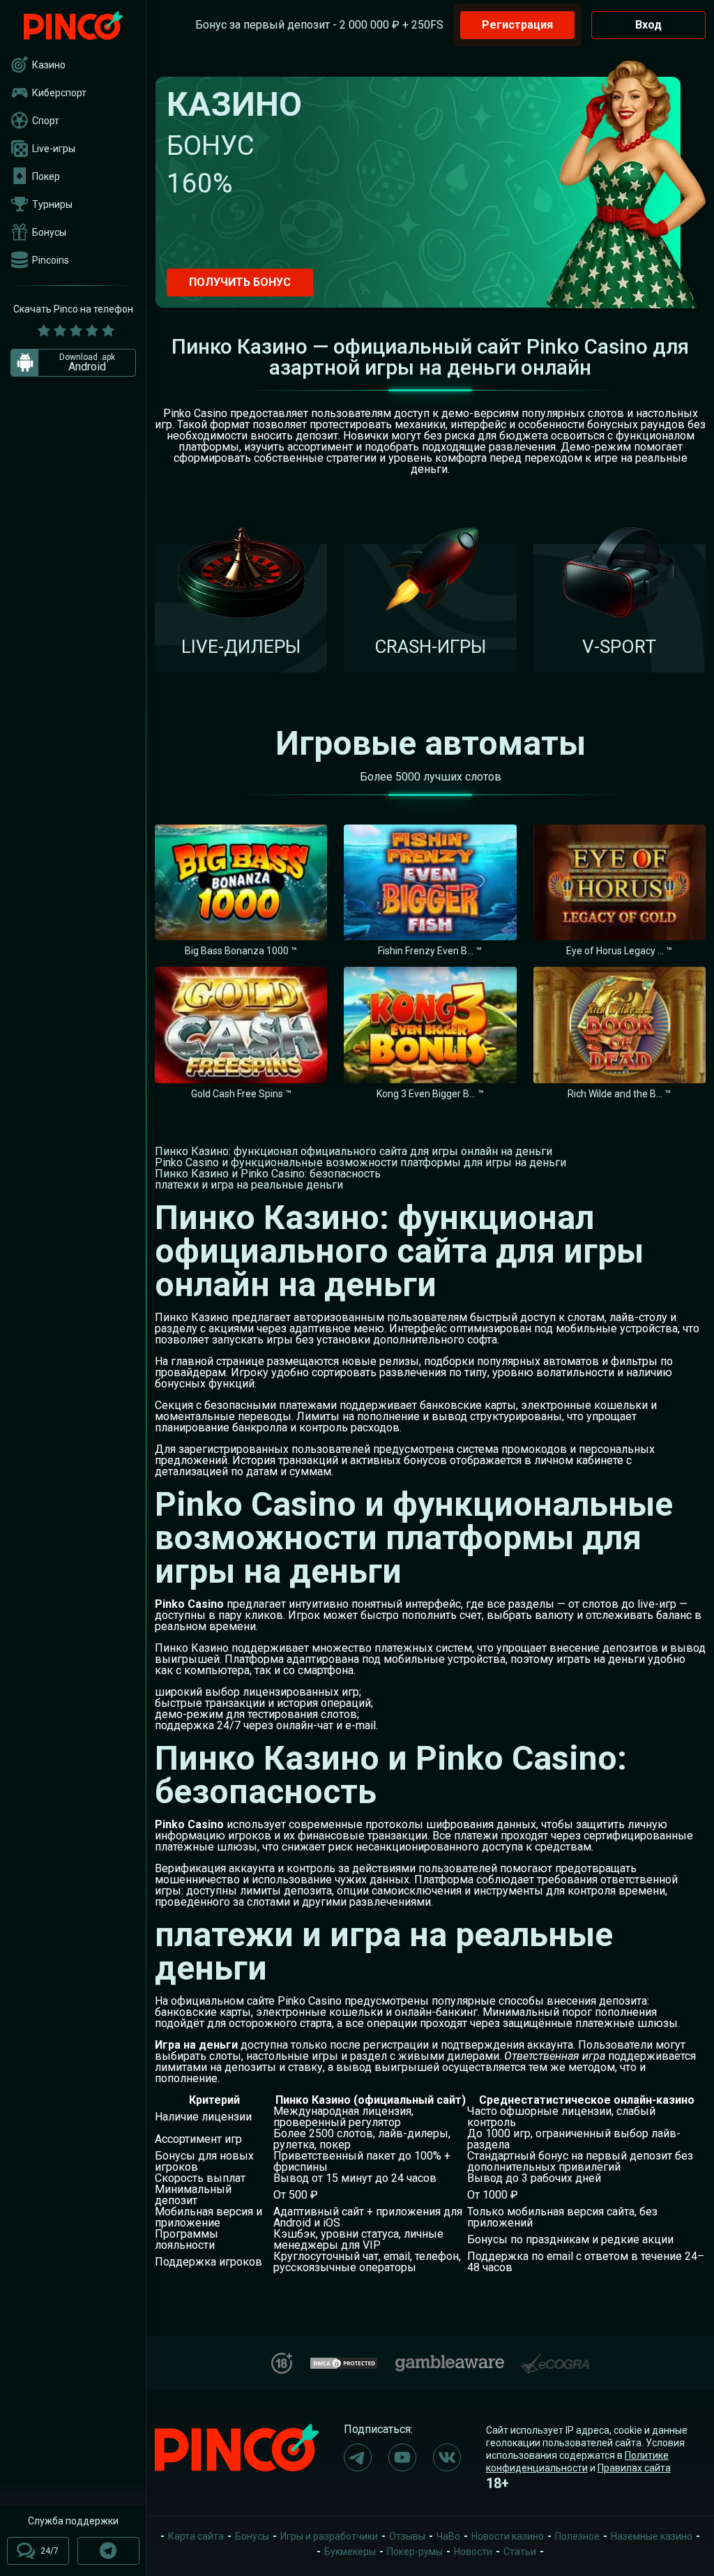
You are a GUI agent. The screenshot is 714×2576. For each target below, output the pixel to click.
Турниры (52, 204)
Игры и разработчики (329, 2536)
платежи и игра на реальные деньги (249, 1185)
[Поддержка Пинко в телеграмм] (108, 2551)
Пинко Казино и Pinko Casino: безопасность (268, 1174)
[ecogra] (555, 2358)
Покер (46, 176)
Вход (648, 25)
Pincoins (51, 260)
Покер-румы (415, 2552)
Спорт (46, 121)
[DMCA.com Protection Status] (344, 2362)
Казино (49, 65)
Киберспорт (59, 93)
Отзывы (407, 2536)
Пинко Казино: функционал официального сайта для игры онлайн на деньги (354, 1151)
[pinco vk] (447, 2457)
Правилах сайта (634, 2468)
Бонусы (49, 232)
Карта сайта (196, 2536)
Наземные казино (652, 2536)
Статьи (520, 2552)
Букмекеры (350, 2552)
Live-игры (54, 149)
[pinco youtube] (402, 2457)
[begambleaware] (450, 2360)
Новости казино (508, 2536)
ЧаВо (448, 2536)
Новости (473, 2552)
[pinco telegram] (358, 2457)
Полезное (577, 2536)
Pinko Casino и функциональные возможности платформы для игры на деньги (360, 1162)
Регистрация (517, 25)
